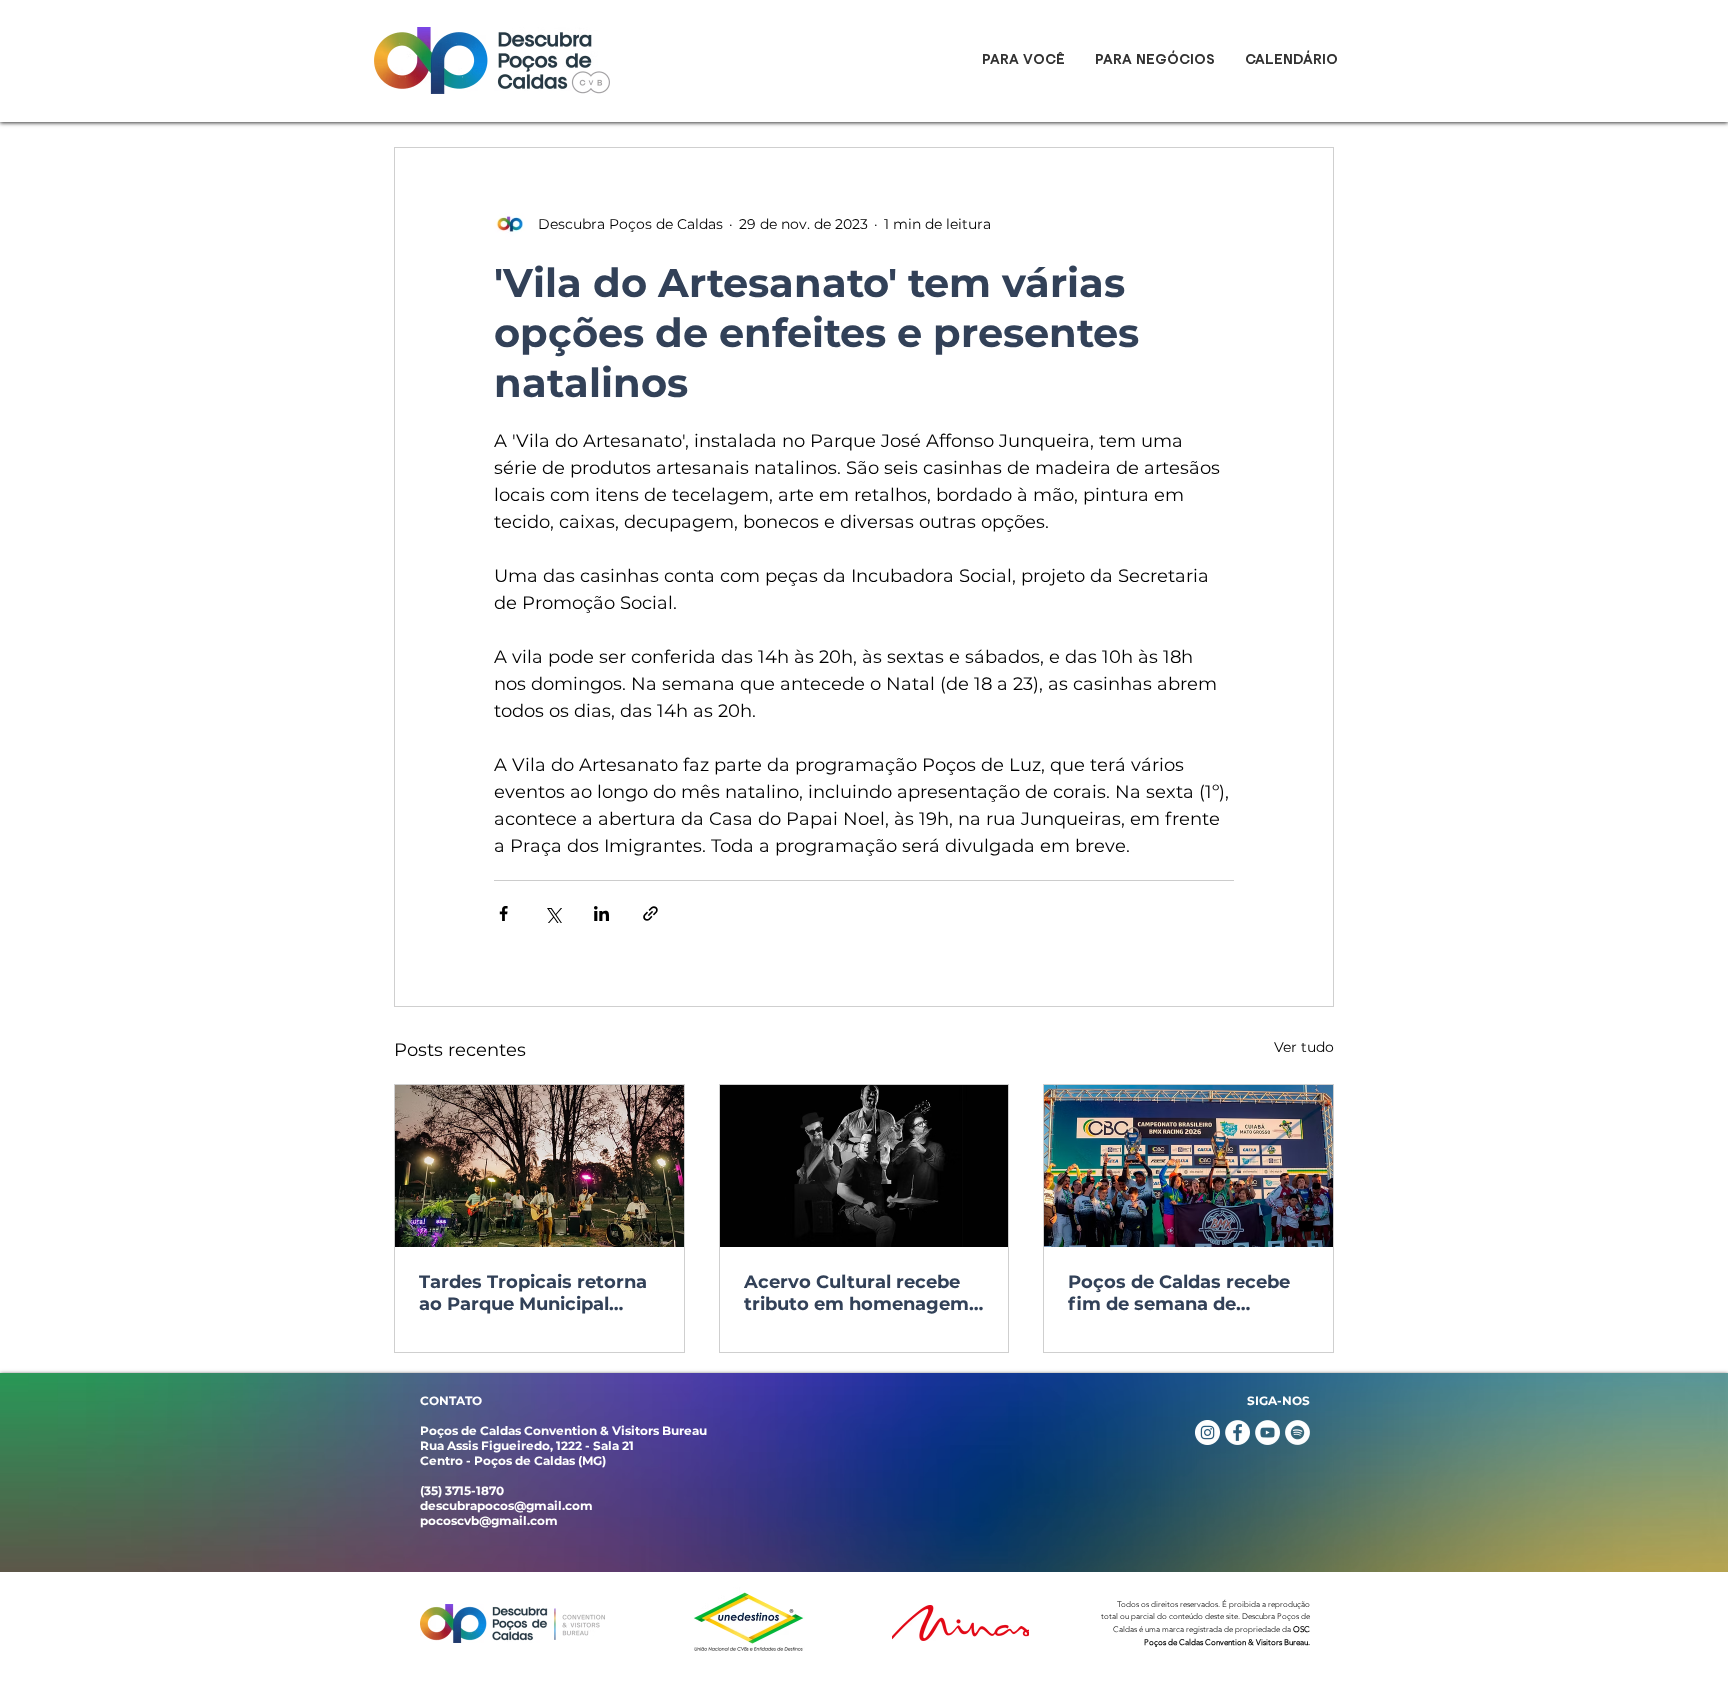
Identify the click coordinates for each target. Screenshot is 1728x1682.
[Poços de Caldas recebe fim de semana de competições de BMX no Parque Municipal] (1188, 1166)
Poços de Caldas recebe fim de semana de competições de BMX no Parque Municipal (1182, 1293)
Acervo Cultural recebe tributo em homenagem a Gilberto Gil (856, 1293)
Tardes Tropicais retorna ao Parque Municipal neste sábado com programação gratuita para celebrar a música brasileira (533, 1293)
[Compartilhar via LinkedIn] (601, 913)
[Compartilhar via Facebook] (503, 913)
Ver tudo (1304, 1047)
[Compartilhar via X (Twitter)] (552, 913)
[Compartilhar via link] (650, 913)
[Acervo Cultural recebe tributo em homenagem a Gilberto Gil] (864, 1166)
